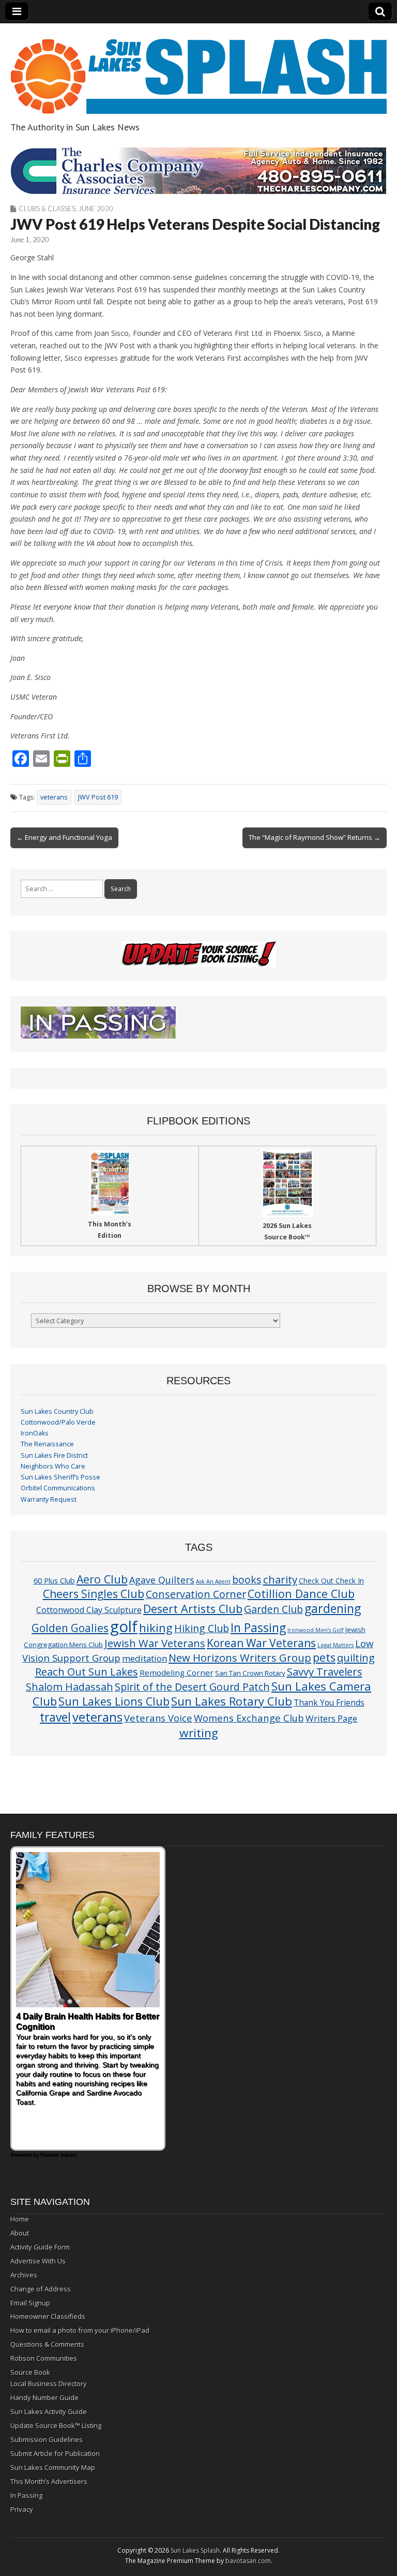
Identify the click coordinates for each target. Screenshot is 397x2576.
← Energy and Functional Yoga (64, 837)
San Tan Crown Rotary (250, 1673)
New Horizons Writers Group (240, 1657)
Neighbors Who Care (53, 1466)
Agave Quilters (162, 1580)
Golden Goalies (70, 1628)
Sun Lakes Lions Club (114, 1701)
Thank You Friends (329, 1702)
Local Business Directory (49, 2383)
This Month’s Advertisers (49, 2481)
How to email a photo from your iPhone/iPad (80, 2330)
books (247, 1580)
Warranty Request (49, 1499)
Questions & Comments (47, 2344)
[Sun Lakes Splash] (198, 70)
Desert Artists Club (193, 1609)
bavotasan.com (248, 2561)
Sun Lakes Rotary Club (232, 1701)
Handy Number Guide (44, 2397)
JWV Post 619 (98, 797)
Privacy (22, 2509)
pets (324, 1657)
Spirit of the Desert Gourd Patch (192, 1687)
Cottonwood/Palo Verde (58, 1422)
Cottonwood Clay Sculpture (89, 1610)
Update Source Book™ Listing (56, 2425)
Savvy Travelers (325, 1671)
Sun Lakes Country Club (57, 1411)
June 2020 (96, 209)
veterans (54, 797)
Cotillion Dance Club (301, 1594)
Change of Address (41, 2289)
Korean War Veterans (261, 1643)
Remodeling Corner (177, 1672)
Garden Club (273, 1609)
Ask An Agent (213, 1581)
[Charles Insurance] (198, 171)
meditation (144, 1658)
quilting (356, 1657)
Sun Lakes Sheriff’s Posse (60, 1477)
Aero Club (102, 1579)
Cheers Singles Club (94, 1594)
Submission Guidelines (47, 2439)
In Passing (258, 1628)
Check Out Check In (331, 1581)
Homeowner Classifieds (48, 2316)
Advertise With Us (38, 2261)
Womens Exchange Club (249, 1718)
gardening (333, 1608)
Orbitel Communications (58, 1488)
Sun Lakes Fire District (54, 1455)
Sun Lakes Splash (195, 2550)
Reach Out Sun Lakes (87, 1671)
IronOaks (35, 1433)
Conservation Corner (196, 1594)
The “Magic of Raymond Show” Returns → (315, 837)
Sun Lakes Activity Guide (49, 2411)
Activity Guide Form (40, 2247)
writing (199, 1733)
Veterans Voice (158, 1718)
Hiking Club (202, 1628)
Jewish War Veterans (155, 1643)
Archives (24, 2275)
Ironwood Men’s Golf (316, 1630)
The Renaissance (47, 1444)
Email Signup (30, 2303)
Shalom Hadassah (70, 1687)
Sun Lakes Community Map (53, 2467)
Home (20, 2219)
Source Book (30, 2372)
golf (124, 1626)
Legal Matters (335, 1645)
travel (55, 1717)
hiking (156, 1628)
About (20, 2233)
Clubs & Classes (47, 209)
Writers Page (331, 1718)
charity (280, 1579)
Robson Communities (44, 2358)
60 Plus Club (54, 1580)
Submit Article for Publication (55, 2453)
